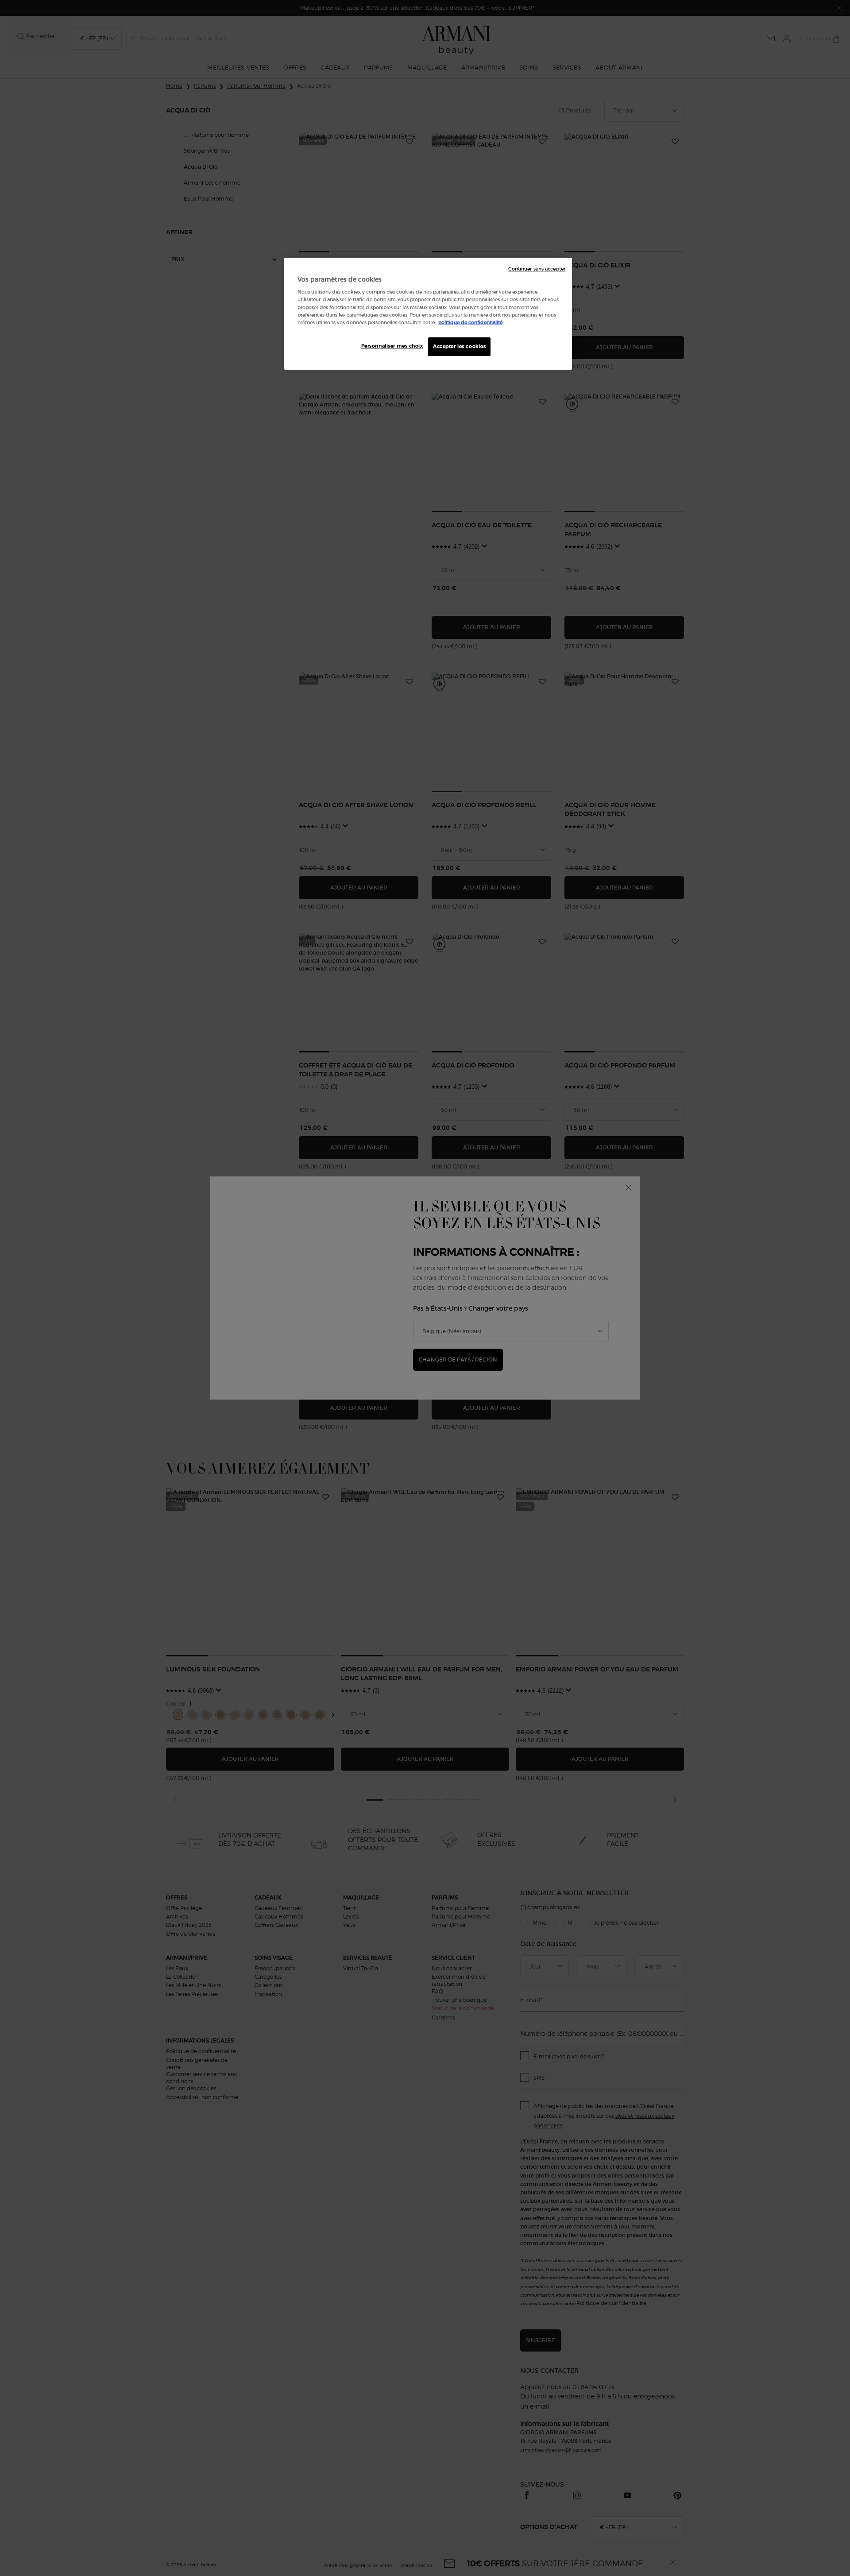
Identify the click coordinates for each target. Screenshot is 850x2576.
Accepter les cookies (459, 346)
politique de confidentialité (470, 322)
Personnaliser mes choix (392, 346)
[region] (428, 314)
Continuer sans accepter (537, 269)
